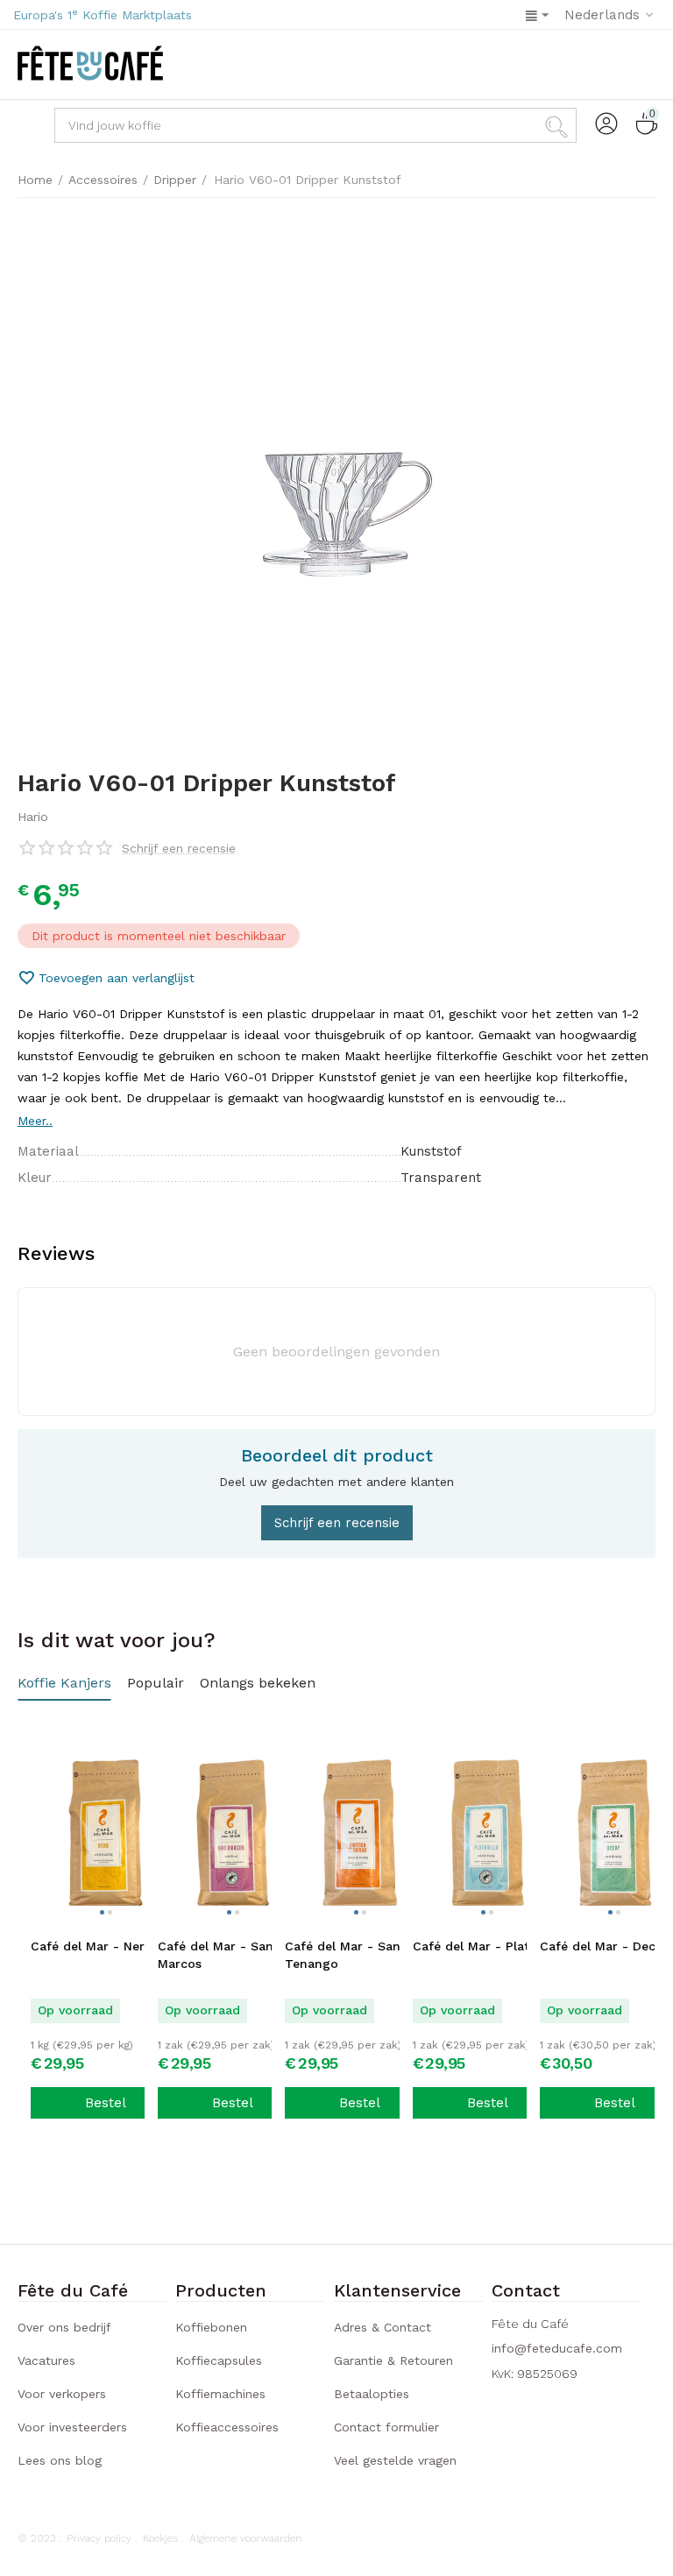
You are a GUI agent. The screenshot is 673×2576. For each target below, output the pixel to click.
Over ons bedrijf (64, 2327)
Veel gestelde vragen (395, 2460)
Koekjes (160, 2538)
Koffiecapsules (219, 2360)
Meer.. (35, 1121)
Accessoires (103, 180)
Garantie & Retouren (393, 2360)
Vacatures (46, 2360)
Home (35, 180)
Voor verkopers (62, 2394)
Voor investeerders (72, 2427)
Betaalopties (372, 2394)
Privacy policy (99, 2538)
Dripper (175, 180)
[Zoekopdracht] (559, 125)
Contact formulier (386, 2427)
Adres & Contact (383, 2327)
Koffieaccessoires (227, 2427)
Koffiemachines (220, 2394)
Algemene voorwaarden (246, 2538)
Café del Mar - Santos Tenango (352, 1955)
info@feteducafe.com (557, 2348)
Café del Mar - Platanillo (488, 1946)
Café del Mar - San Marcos (216, 1955)
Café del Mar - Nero (92, 1946)
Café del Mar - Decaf (604, 1946)
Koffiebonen (211, 2327)
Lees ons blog (60, 2460)
